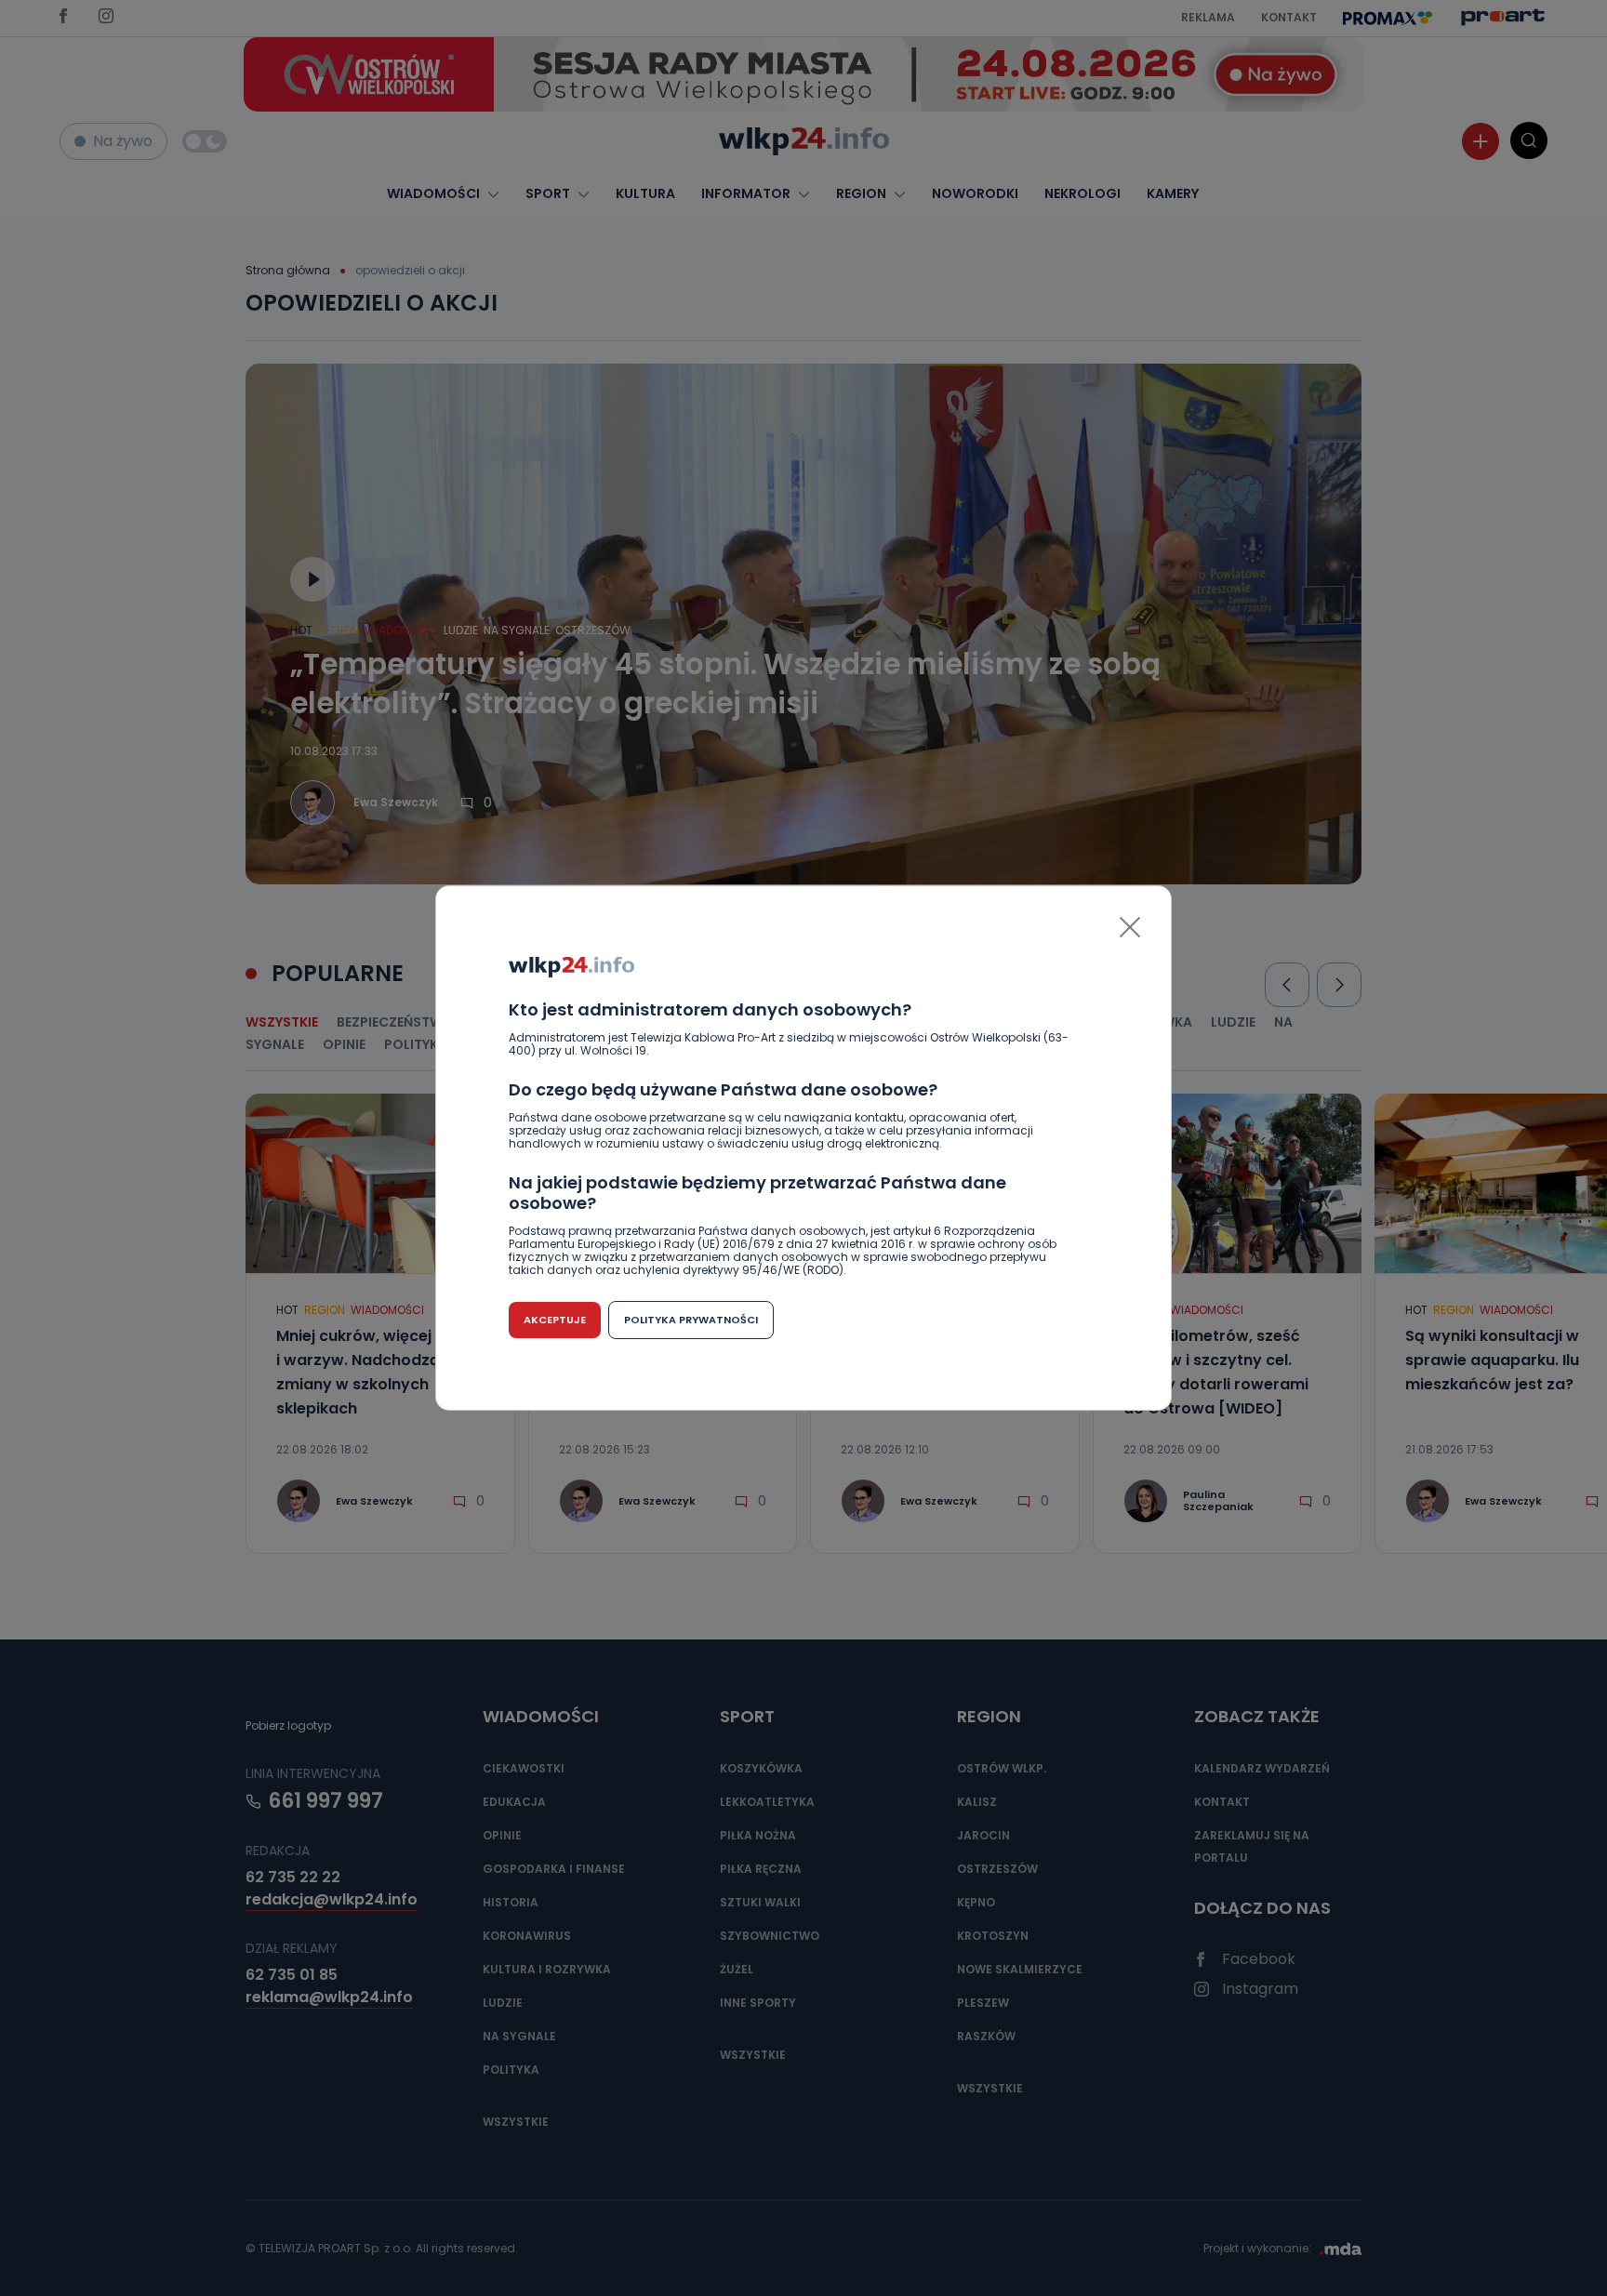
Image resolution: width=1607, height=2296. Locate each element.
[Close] (1130, 927)
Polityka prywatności (691, 1320)
